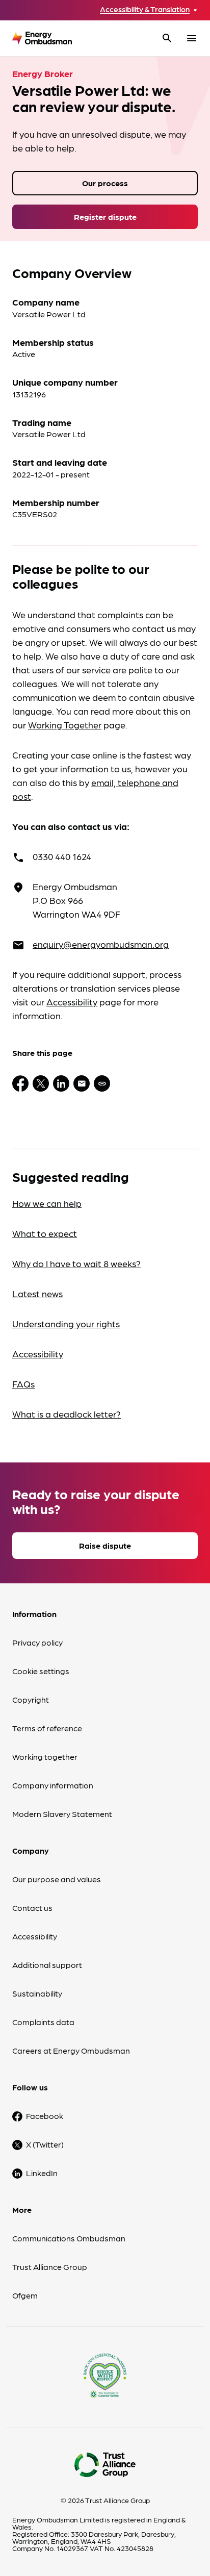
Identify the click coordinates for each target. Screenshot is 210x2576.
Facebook (45, 2116)
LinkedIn (42, 2173)
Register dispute (105, 217)
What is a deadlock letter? (67, 1414)
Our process (105, 183)
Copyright (31, 1699)
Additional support (47, 1965)
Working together (45, 1757)
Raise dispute (105, 1545)
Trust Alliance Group (50, 2267)
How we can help (47, 1203)
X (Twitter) (45, 2144)
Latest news (37, 1293)
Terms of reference (47, 1728)
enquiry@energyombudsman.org (101, 944)
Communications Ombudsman (69, 2238)
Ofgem (25, 2295)
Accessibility (72, 1002)
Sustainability (37, 1993)
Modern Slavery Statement (62, 1814)
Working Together (65, 725)
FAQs (23, 1384)
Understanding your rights (66, 1323)
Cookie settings (41, 1671)
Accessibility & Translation (145, 9)
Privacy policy (37, 1642)
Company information (53, 1785)
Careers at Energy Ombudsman (71, 2050)
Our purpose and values (57, 1879)
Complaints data (43, 2022)
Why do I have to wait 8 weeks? (76, 1263)
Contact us (32, 1908)
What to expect (45, 1233)
